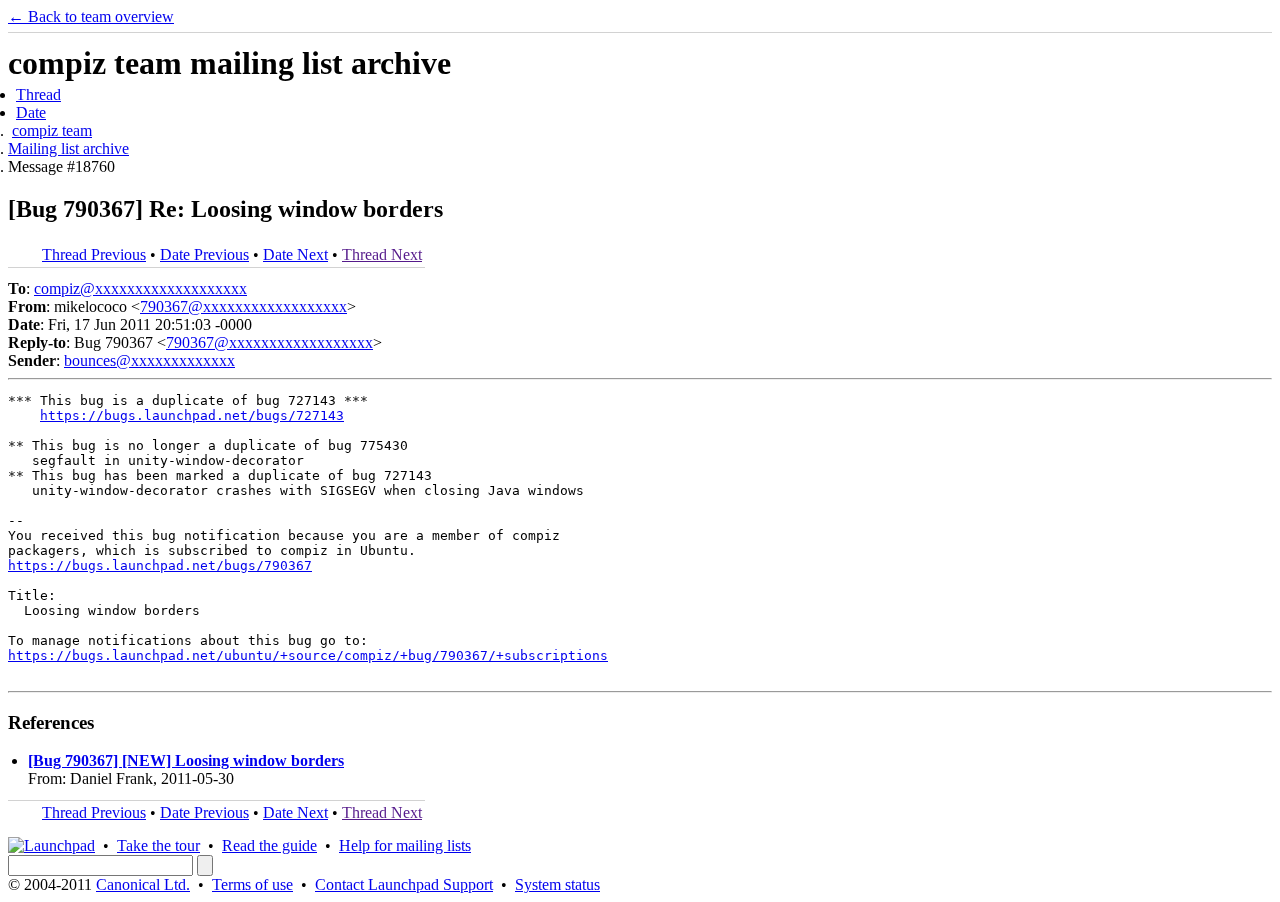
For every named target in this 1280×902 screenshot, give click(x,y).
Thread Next (382, 254)
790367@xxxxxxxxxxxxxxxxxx (243, 306)
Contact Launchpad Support (404, 884)
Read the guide (269, 845)
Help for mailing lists (405, 845)
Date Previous (204, 254)
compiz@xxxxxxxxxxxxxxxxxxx (140, 288)
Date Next (295, 254)
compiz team (52, 130)
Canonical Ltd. (143, 884)
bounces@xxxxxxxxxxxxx (149, 360)
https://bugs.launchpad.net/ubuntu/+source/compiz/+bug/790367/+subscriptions (308, 655)
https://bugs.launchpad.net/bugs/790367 (160, 565)
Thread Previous (94, 254)
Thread (38, 94)
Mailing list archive (68, 148)
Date (31, 112)
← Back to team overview (91, 16)
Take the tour (158, 845)
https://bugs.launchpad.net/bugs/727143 (192, 415)
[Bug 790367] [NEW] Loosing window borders (186, 760)
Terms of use (252, 884)
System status (557, 884)
